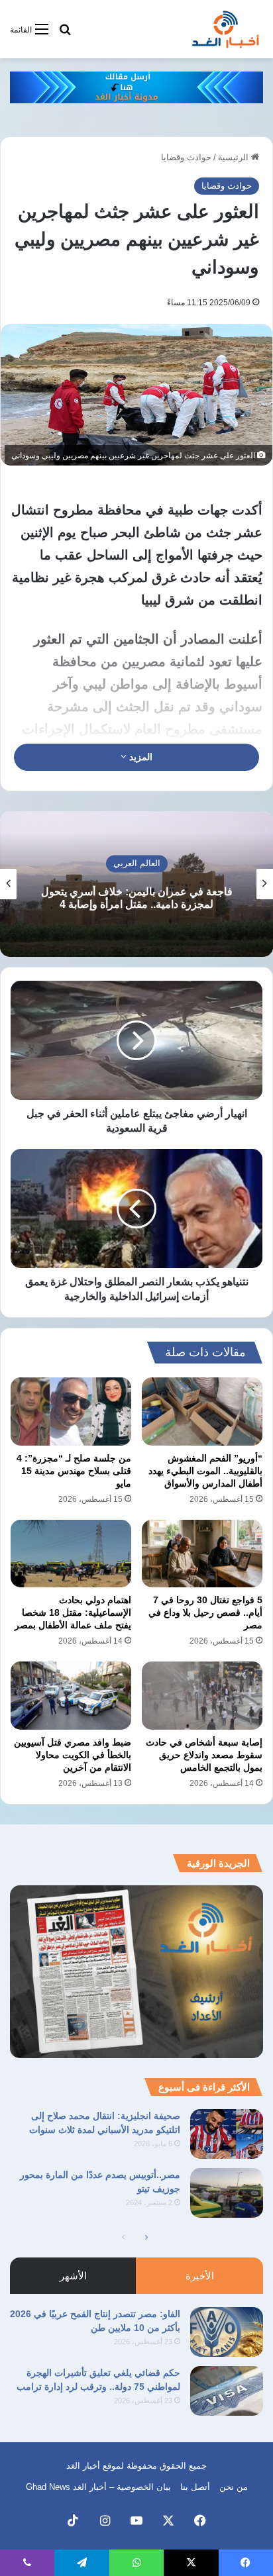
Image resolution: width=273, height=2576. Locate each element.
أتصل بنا (195, 2487)
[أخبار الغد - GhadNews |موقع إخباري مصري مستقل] (225, 29)
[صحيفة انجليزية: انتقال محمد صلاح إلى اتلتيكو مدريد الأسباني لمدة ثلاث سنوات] (227, 2134)
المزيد (139, 757)
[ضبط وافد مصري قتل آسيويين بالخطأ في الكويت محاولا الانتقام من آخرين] (71, 1696)
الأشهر (73, 2276)
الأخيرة (200, 2276)
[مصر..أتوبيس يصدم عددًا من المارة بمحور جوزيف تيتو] (227, 2193)
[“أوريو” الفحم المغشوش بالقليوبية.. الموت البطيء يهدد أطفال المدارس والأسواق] (202, 1412)
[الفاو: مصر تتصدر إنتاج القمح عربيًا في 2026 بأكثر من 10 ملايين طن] (227, 2332)
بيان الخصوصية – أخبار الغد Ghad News (98, 2487)
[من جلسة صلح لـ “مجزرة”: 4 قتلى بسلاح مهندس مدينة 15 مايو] (71, 1412)
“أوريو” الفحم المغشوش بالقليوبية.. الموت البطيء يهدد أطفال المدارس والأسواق (205, 1471)
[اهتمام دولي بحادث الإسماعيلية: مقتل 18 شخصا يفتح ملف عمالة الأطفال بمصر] (71, 1554)
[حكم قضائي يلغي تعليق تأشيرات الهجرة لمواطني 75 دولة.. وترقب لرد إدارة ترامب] (227, 2391)
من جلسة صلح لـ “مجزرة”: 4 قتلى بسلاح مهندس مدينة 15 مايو (74, 1471)
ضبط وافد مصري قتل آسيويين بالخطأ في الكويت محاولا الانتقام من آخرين (73, 1755)
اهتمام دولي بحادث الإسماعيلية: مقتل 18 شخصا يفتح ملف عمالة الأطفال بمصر (73, 1612)
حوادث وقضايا (186, 157)
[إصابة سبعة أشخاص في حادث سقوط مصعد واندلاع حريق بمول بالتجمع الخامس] (202, 1696)
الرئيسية (235, 157)
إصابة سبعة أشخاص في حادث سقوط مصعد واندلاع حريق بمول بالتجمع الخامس (204, 1755)
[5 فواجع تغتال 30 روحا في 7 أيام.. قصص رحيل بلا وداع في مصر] (202, 1554)
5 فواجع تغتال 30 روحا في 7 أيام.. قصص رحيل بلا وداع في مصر (205, 1612)
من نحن (234, 2487)
